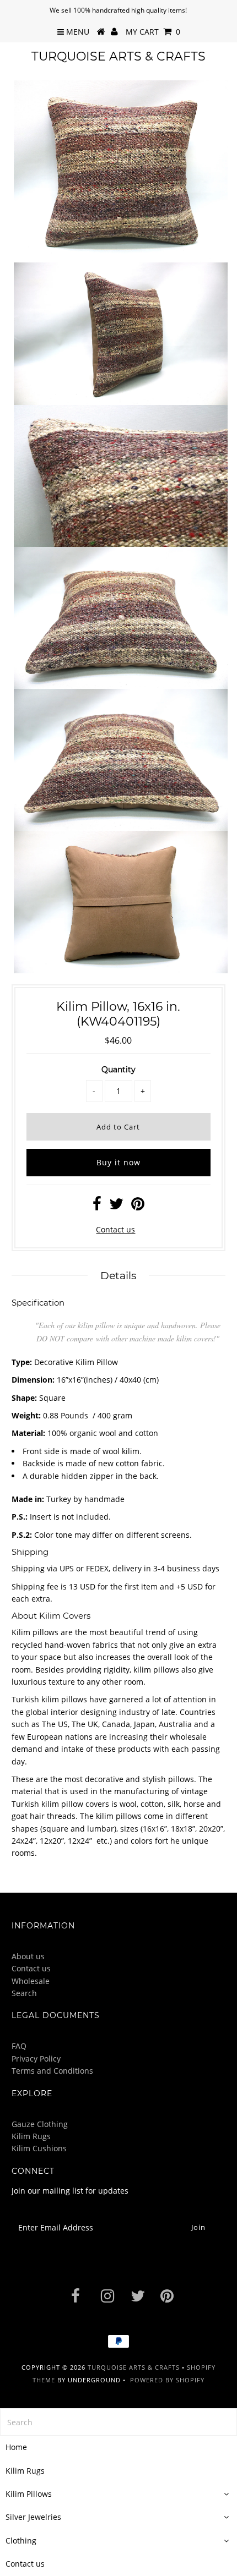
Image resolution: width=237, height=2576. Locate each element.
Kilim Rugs (31, 2136)
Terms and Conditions (52, 2071)
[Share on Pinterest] (138, 1206)
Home (16, 2447)
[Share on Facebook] (97, 1206)
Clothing (21, 2541)
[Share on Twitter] (116, 1206)
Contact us (115, 1229)
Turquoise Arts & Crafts (118, 56)
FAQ (19, 2046)
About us (28, 1956)
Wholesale (31, 1981)
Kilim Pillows (29, 2494)
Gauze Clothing (40, 2124)
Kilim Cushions (39, 2148)
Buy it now (118, 1162)
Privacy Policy (36, 2059)
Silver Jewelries (33, 2517)
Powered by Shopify (167, 2380)
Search (24, 1993)
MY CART (153, 32)
